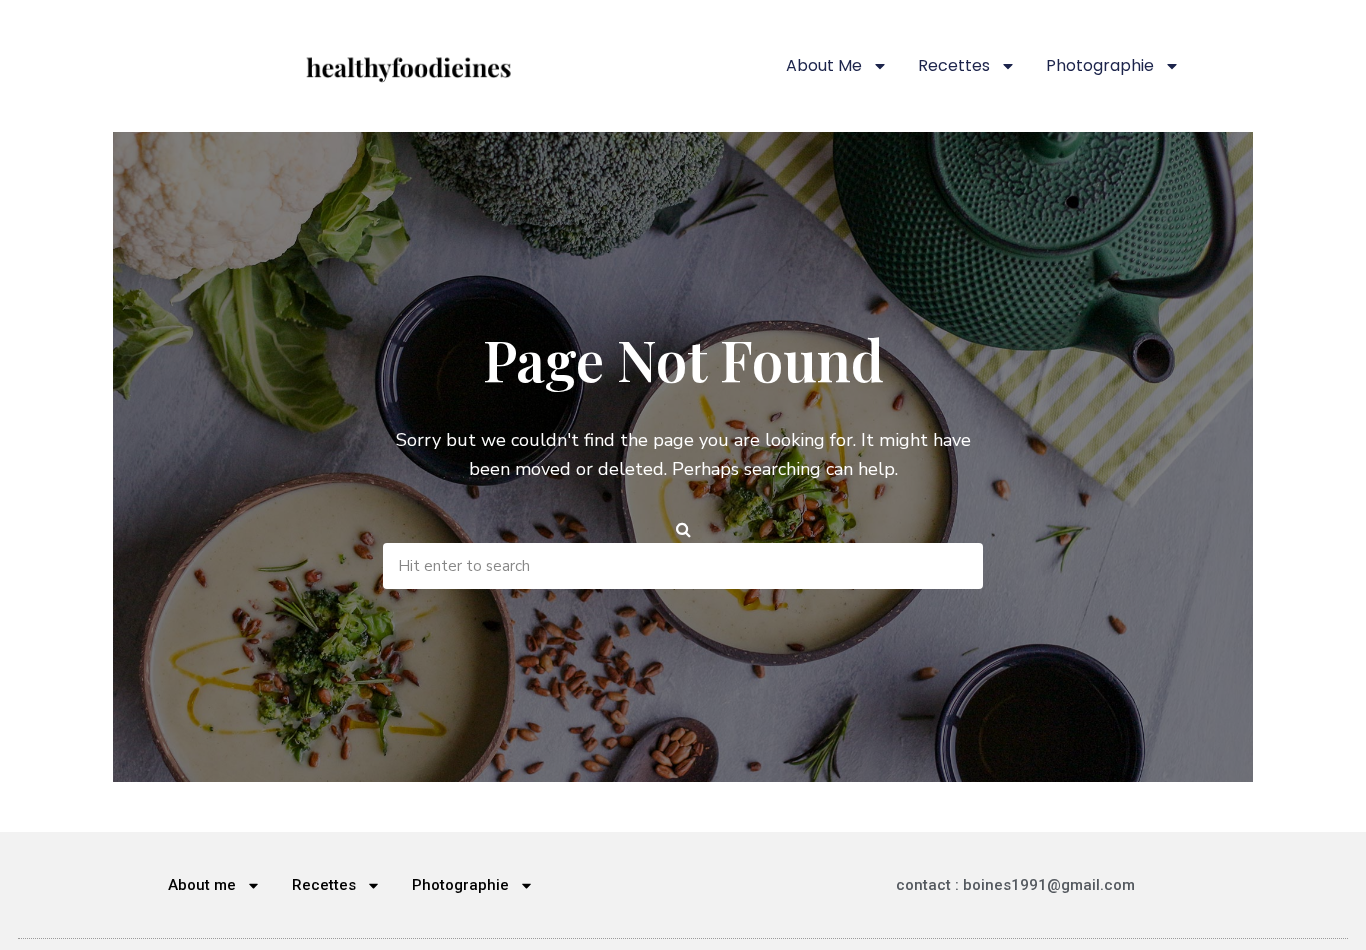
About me (824, 65)
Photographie (1100, 65)
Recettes (954, 65)
